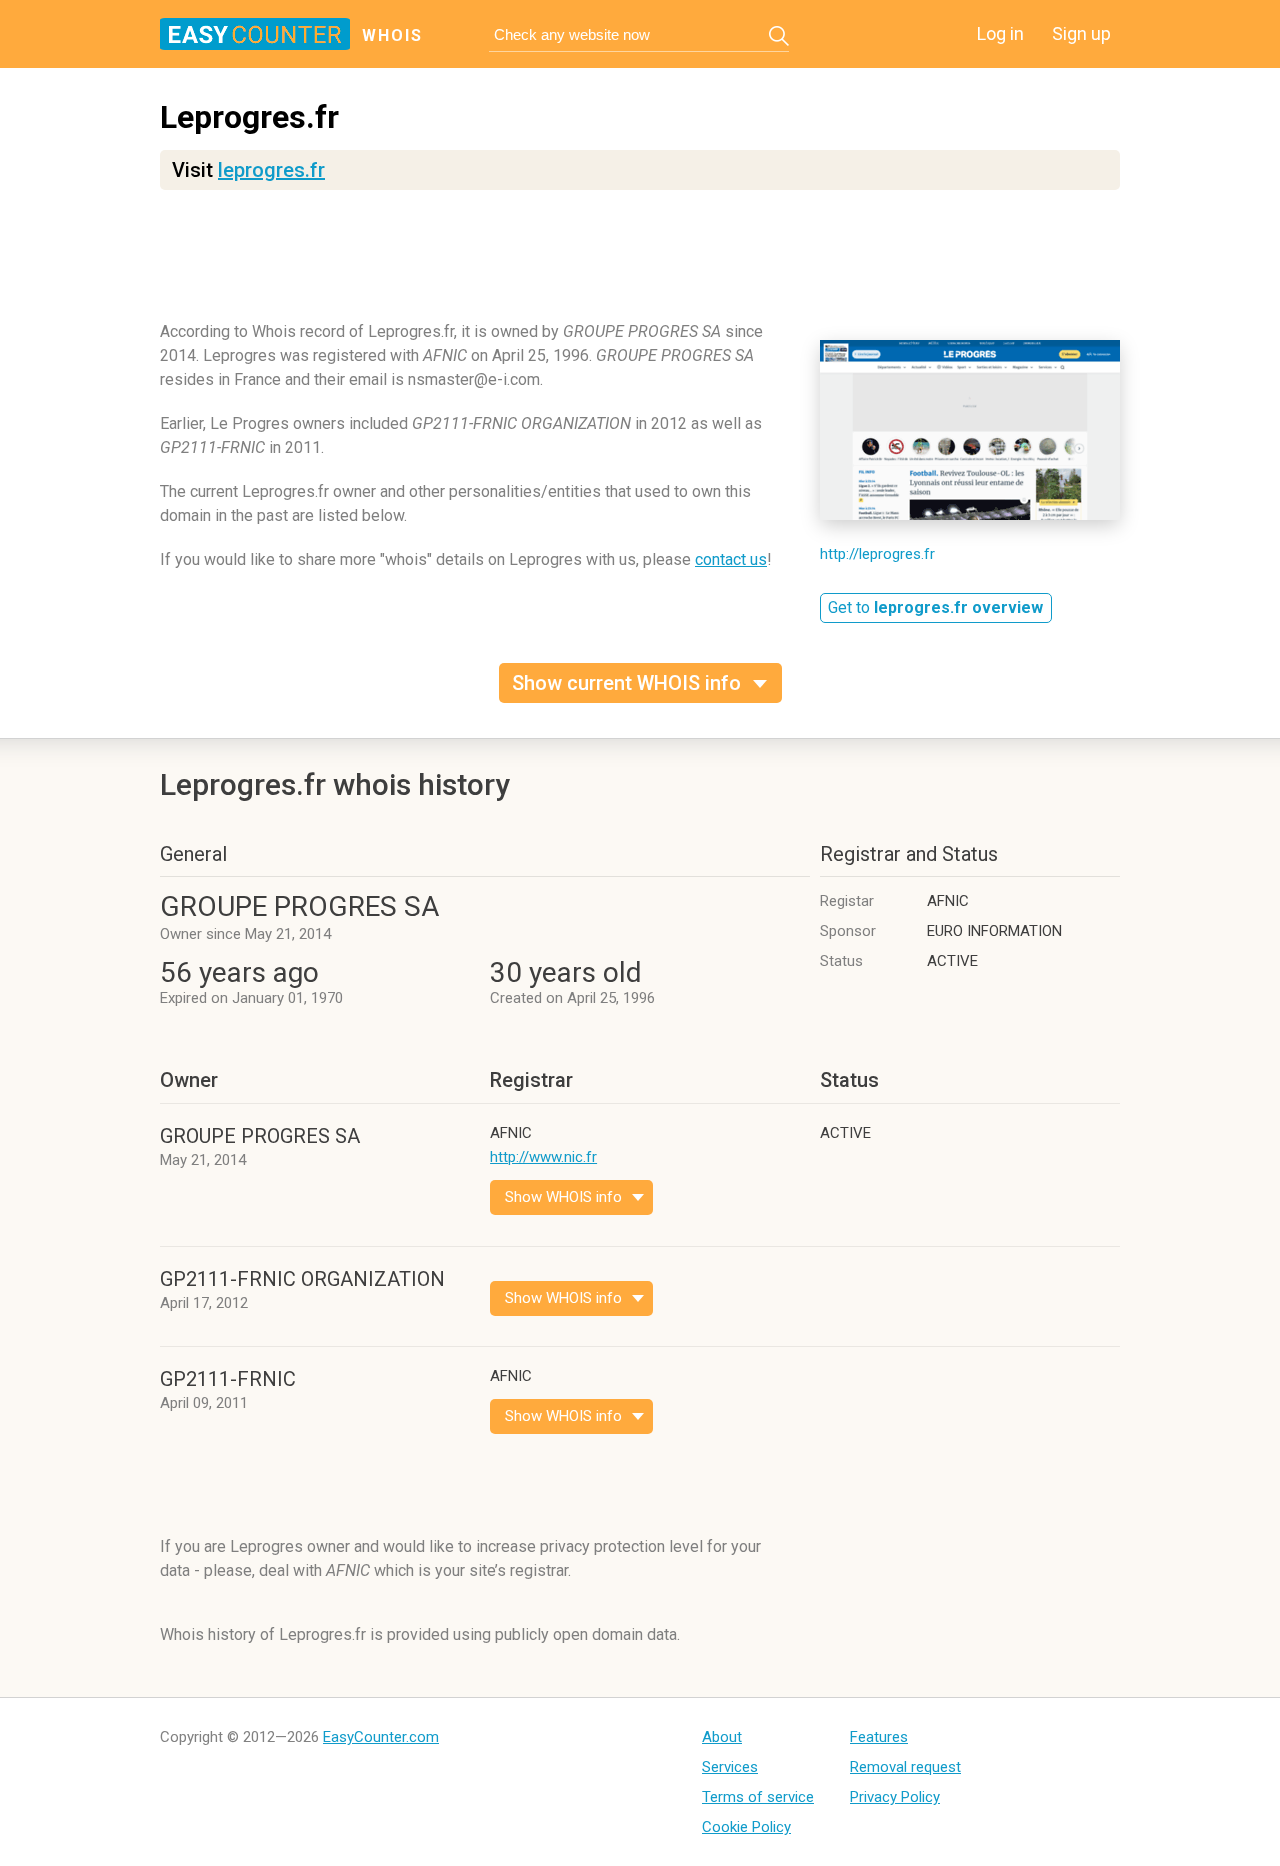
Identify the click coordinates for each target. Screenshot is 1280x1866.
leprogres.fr (271, 170)
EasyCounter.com (381, 1737)
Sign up (1081, 33)
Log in (1000, 33)
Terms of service (758, 1797)
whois (392, 35)
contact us (731, 559)
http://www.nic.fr (543, 1157)
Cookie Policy (746, 1827)
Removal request (905, 1767)
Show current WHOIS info (626, 683)
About (722, 1737)
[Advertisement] (640, 265)
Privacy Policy (895, 1797)
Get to (935, 607)
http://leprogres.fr (877, 554)
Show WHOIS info (563, 1197)
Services (730, 1767)
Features (879, 1737)
